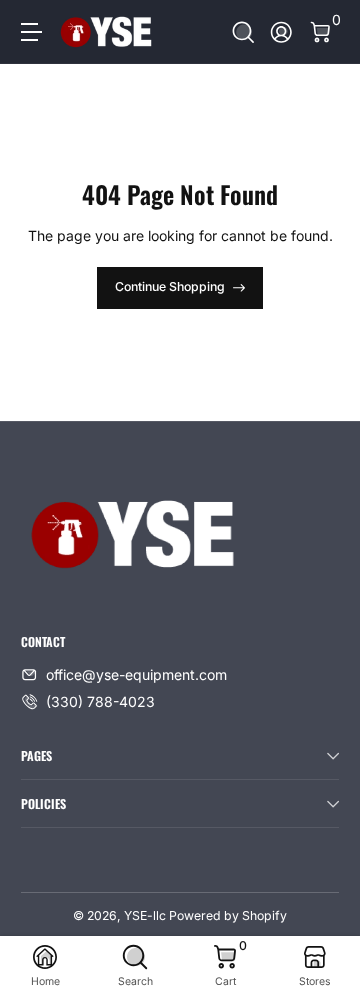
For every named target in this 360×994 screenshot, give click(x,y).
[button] (243, 32)
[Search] (243, 32)
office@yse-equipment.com (136, 674)
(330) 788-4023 (100, 701)
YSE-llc (145, 915)
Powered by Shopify (228, 915)
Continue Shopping (170, 286)
